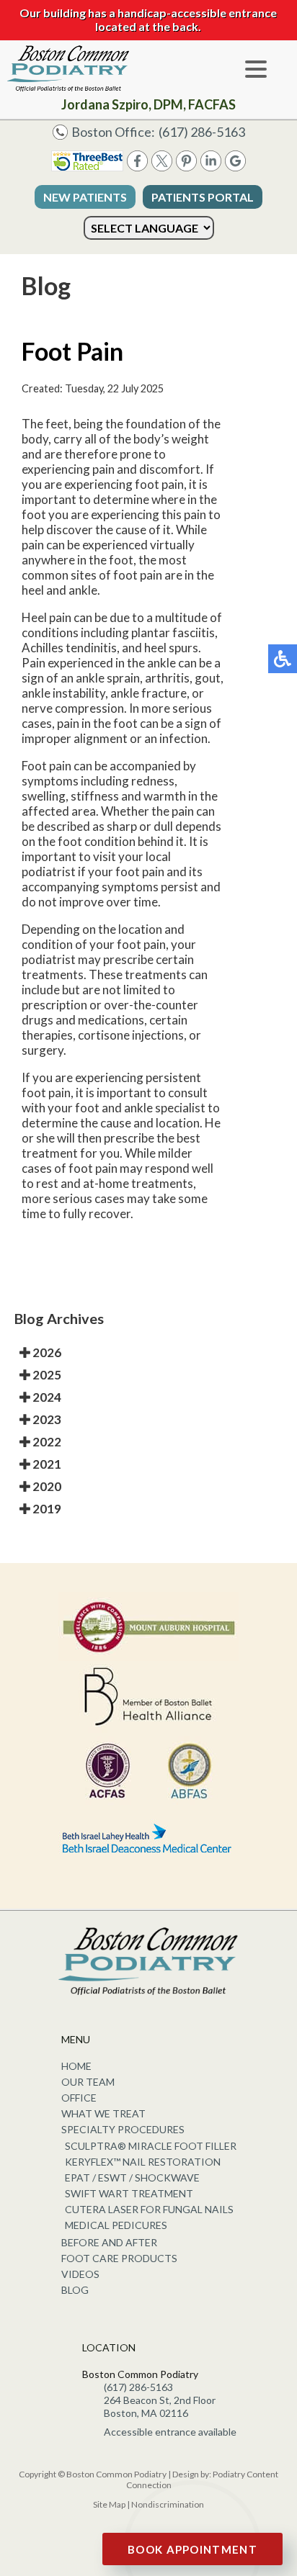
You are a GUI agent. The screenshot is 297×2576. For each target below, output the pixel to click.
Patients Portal (203, 197)
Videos (80, 2274)
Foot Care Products (119, 2258)
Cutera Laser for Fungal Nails (149, 2209)
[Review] (235, 167)
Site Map (109, 2504)
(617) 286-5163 (202, 132)
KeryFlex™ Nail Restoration (143, 2162)
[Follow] (162, 167)
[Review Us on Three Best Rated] (87, 167)
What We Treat (103, 2113)
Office (79, 2098)
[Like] (137, 167)
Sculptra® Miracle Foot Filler (151, 2146)
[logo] (68, 68)
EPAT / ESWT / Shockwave (132, 2178)
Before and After (109, 2242)
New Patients (85, 197)
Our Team (88, 2082)
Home (76, 2066)
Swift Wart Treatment (129, 2193)
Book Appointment (192, 2549)
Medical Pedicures (116, 2225)
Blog (75, 2290)
